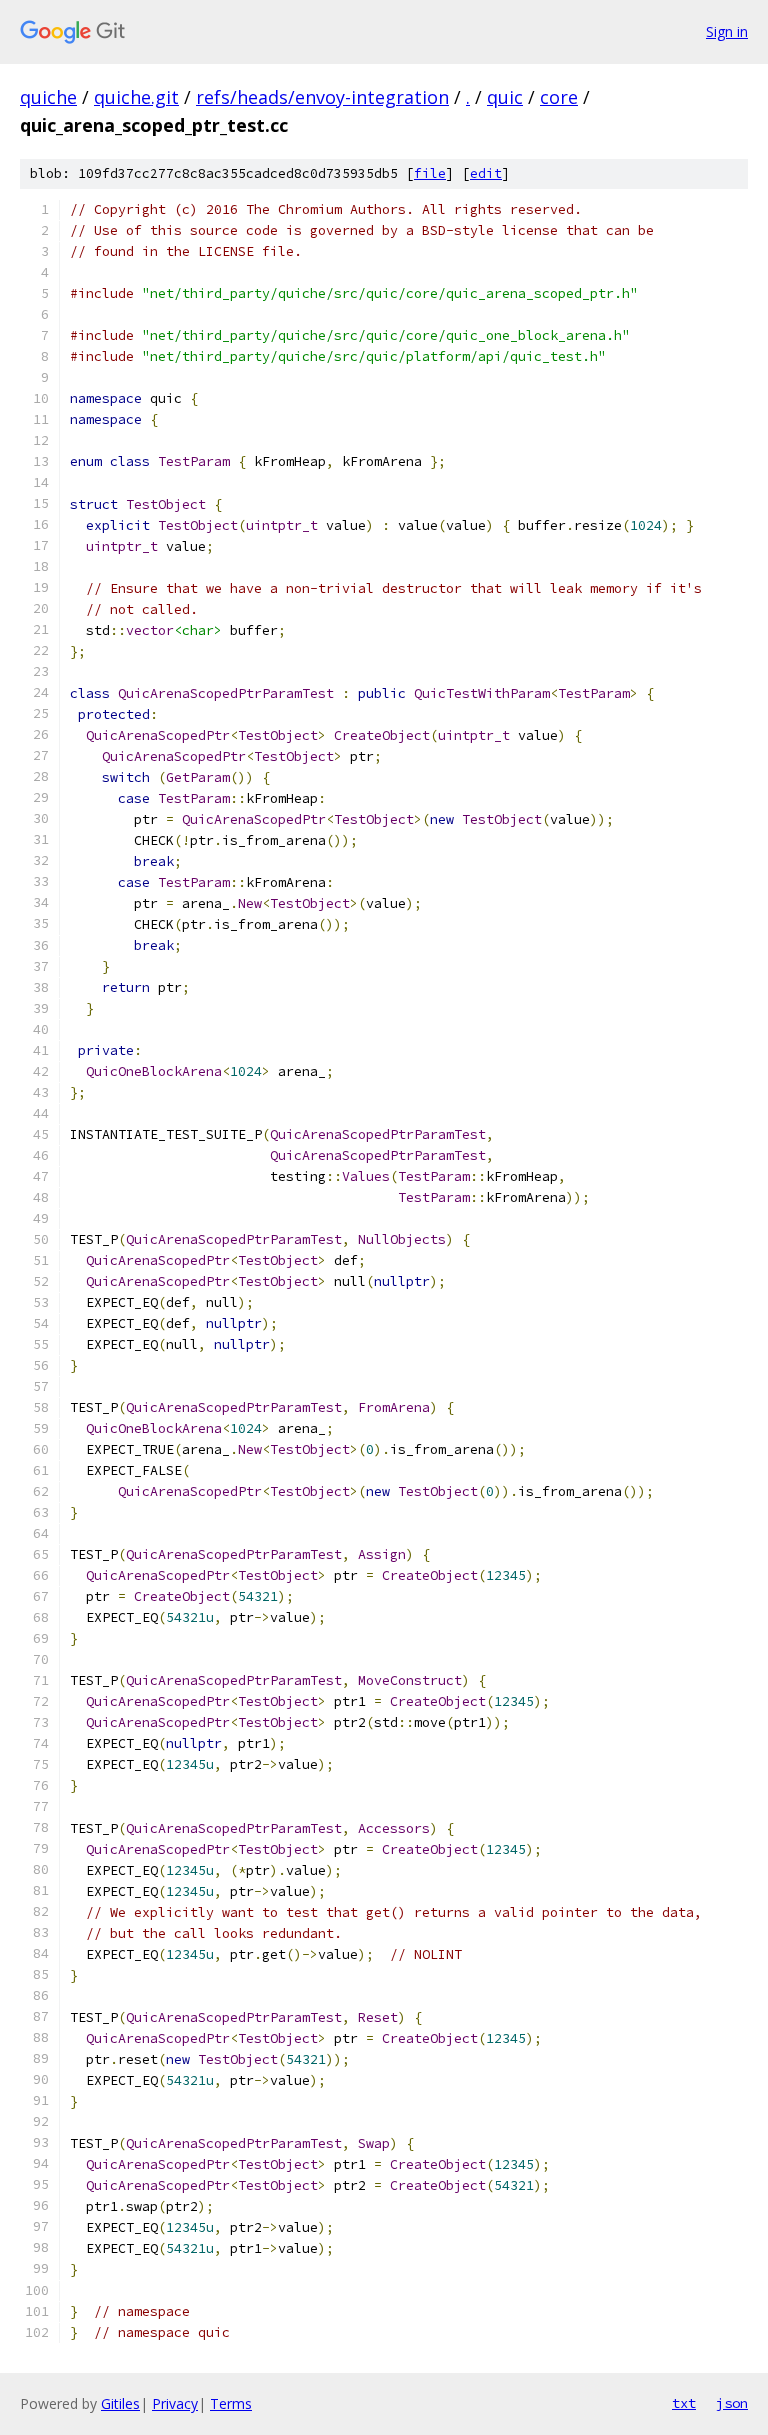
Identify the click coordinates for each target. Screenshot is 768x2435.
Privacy (175, 2403)
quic (505, 97)
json (732, 2403)
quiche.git (136, 97)
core (559, 97)
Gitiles (120, 2403)
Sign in (727, 31)
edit (486, 173)
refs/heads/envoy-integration (322, 97)
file (430, 173)
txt (684, 2403)
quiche (48, 97)
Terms (231, 2403)
